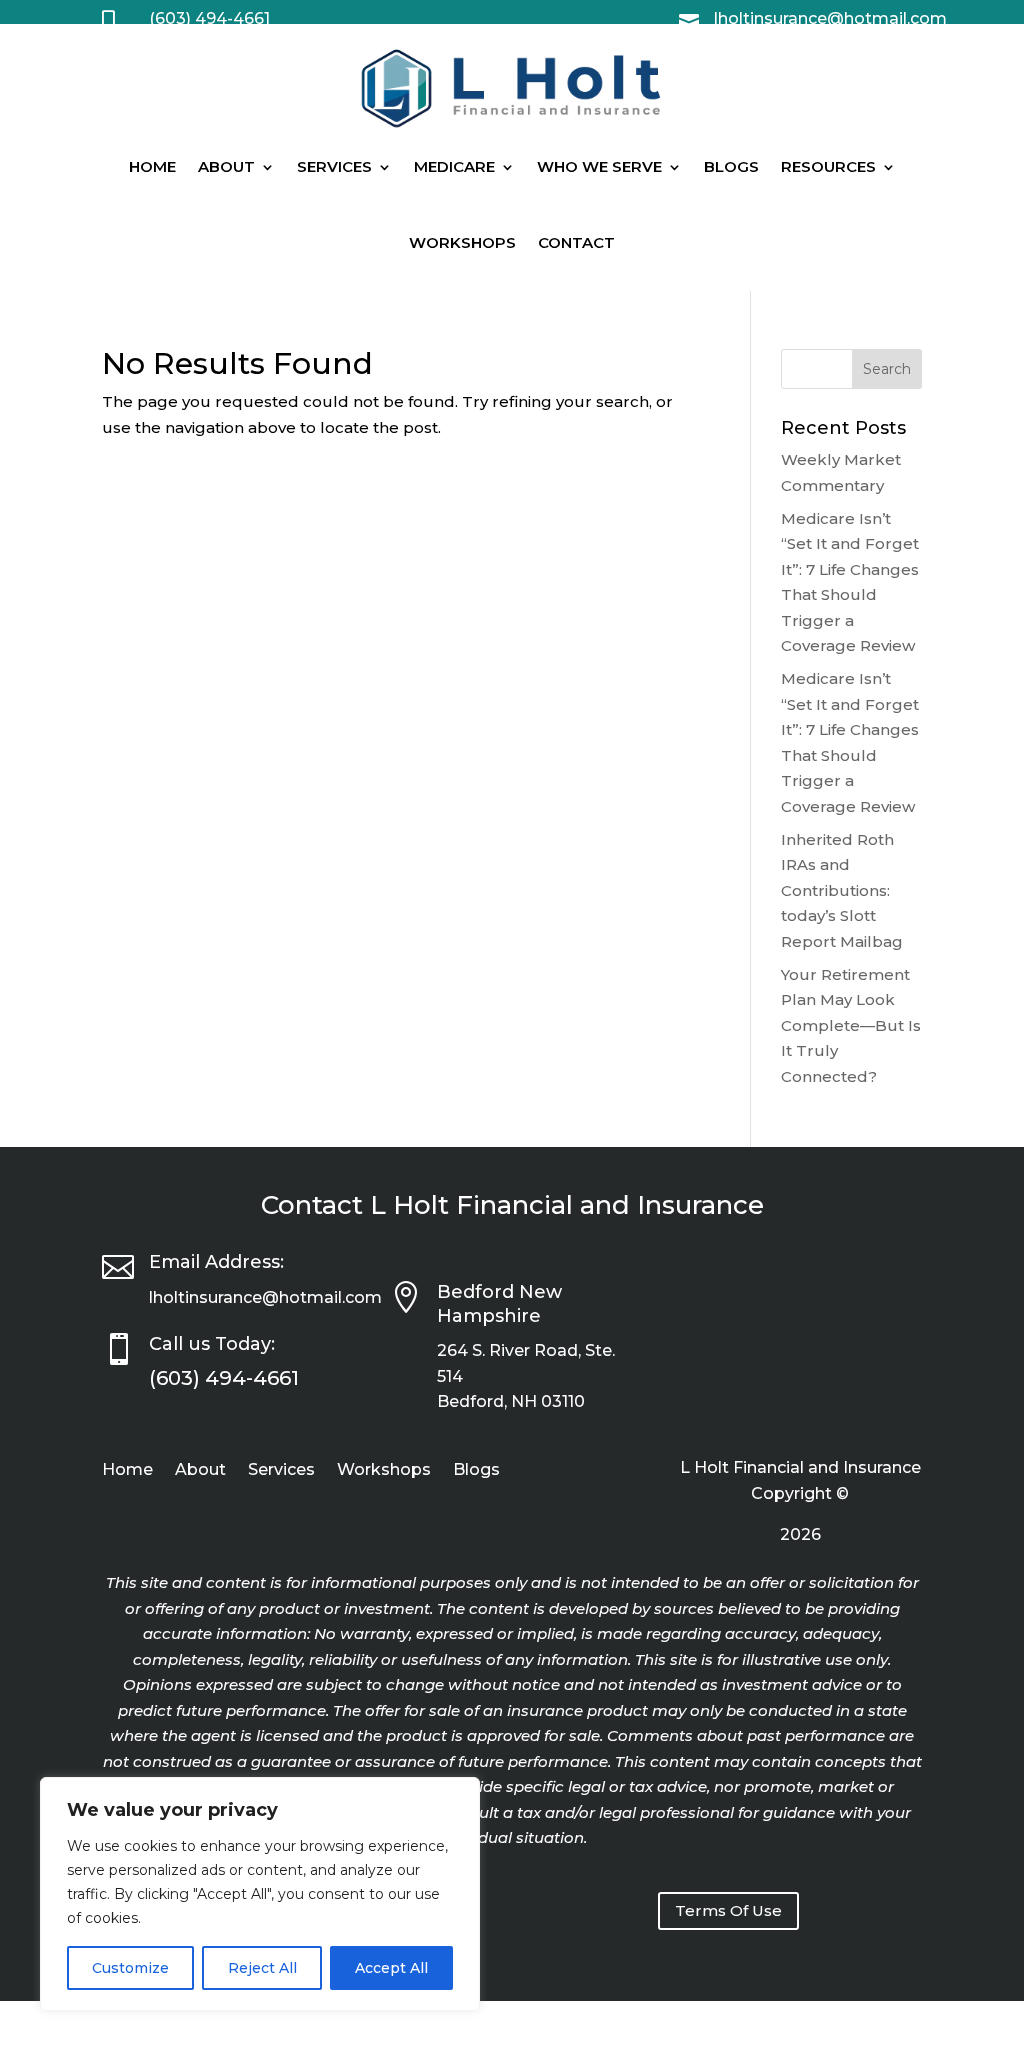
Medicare (454, 166)
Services (334, 166)
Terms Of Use (728, 1910)
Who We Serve (599, 166)
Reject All (262, 1968)
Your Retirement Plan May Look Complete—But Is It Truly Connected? (851, 1025)
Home (152, 166)
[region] (260, 1894)
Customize (130, 1968)
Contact (576, 242)
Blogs (731, 166)
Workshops (462, 242)
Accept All (391, 1968)
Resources (828, 166)
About (226, 166)
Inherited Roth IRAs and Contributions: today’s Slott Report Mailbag (842, 890)
